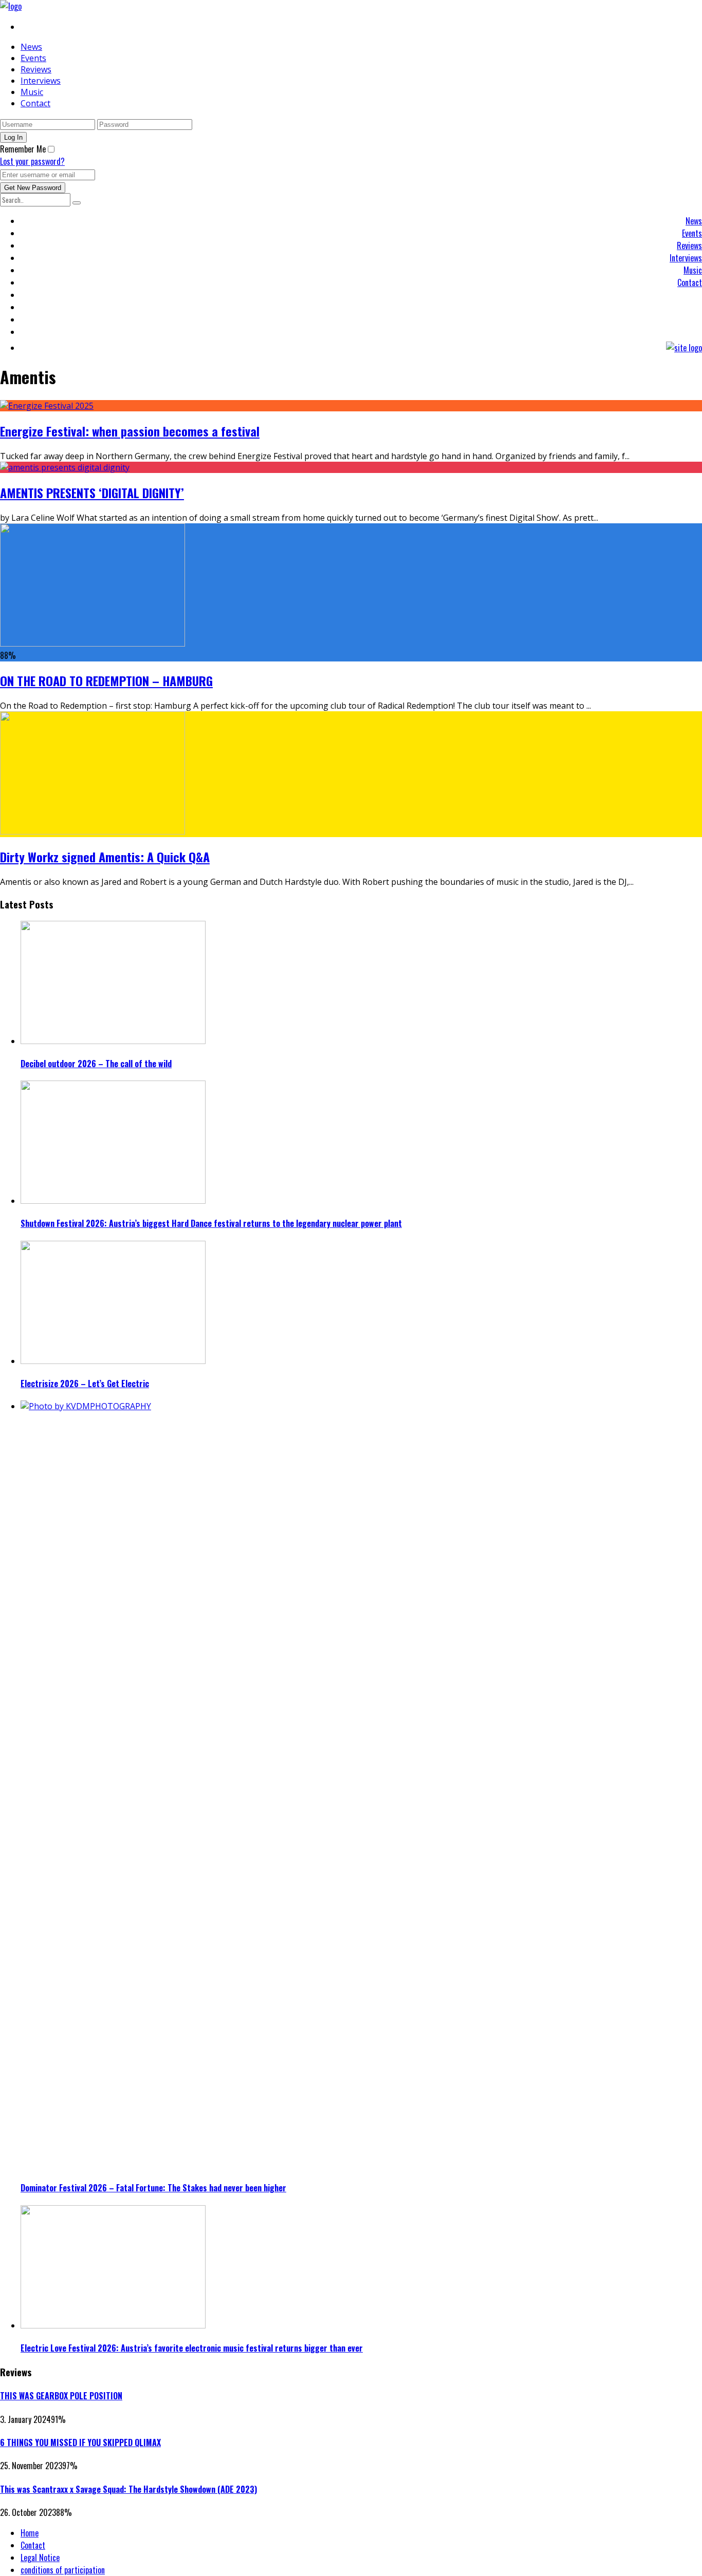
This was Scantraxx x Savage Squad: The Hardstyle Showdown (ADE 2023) (128, 2489)
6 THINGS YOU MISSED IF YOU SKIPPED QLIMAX (80, 2442)
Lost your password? (32, 161)
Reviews (36, 69)
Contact (35, 103)
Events (33, 58)
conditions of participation (63, 2570)
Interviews (41, 81)
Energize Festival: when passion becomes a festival (130, 431)
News (31, 47)
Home (30, 2533)
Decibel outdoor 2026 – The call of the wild (96, 1064)
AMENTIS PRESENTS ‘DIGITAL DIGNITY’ (92, 493)
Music (32, 92)
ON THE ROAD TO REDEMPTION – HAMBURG (106, 680)
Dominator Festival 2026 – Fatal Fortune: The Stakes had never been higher (153, 2188)
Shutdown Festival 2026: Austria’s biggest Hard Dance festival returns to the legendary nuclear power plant (211, 1223)
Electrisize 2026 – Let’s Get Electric (85, 1384)
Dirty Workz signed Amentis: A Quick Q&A (105, 857)
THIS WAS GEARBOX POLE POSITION (61, 2396)
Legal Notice (40, 2558)
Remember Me (23, 149)
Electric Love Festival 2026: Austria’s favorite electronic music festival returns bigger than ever (192, 2348)
